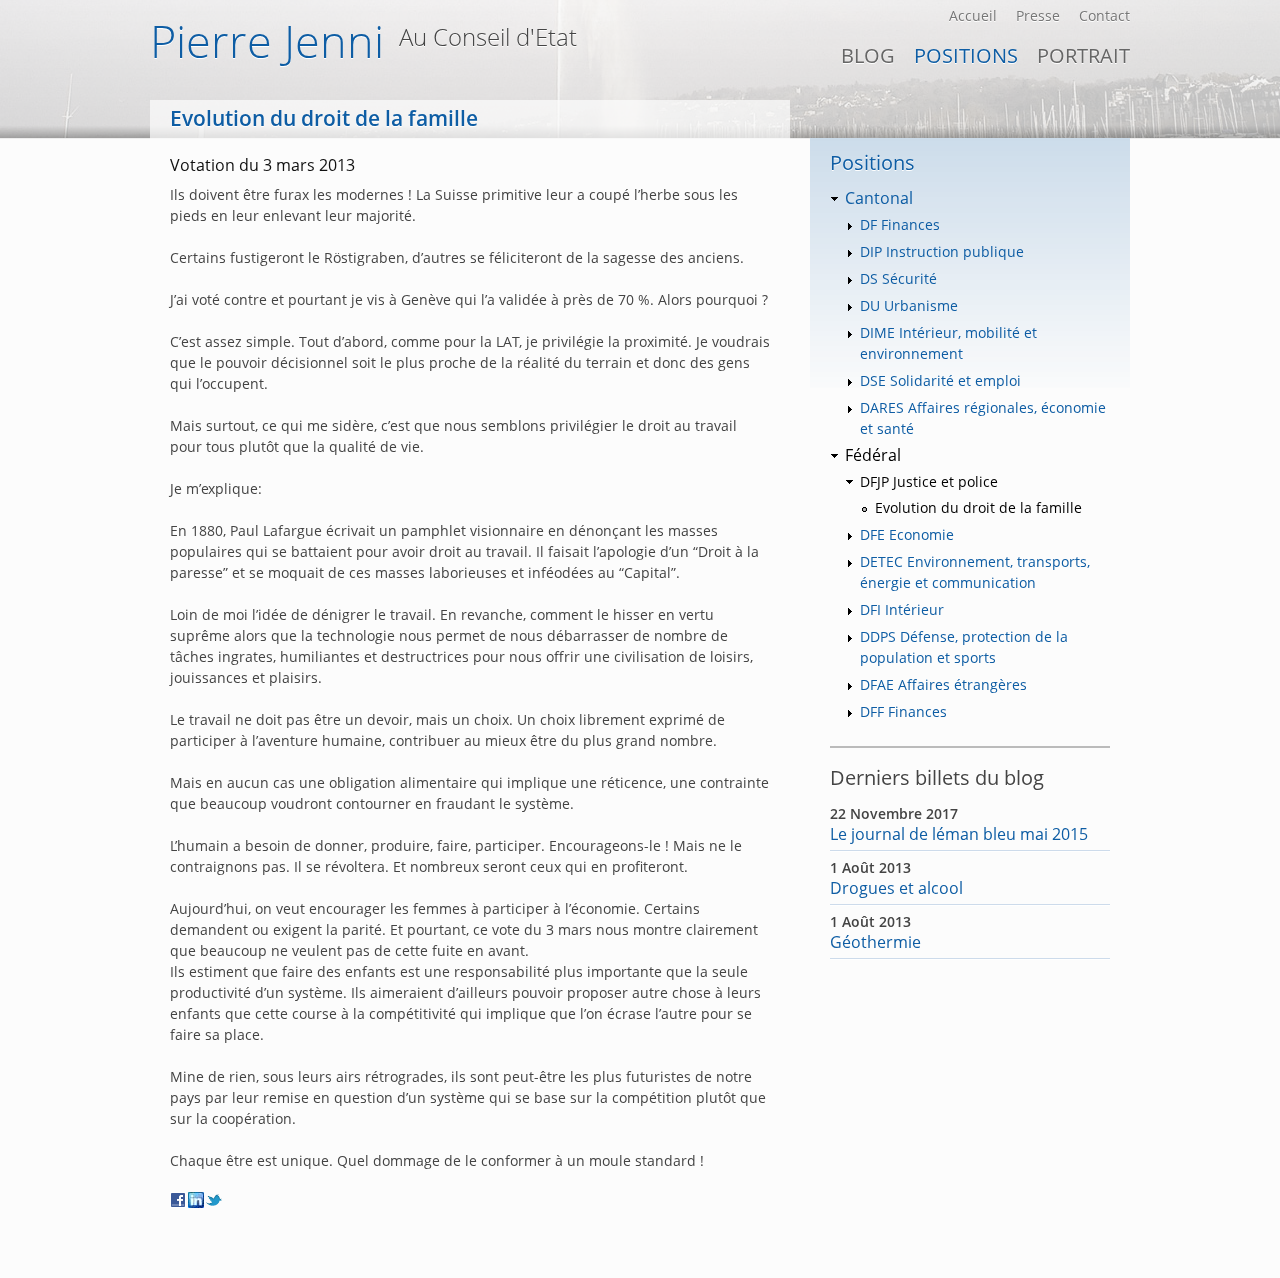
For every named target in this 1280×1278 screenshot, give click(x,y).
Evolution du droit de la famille (978, 507)
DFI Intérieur (902, 609)
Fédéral (873, 455)
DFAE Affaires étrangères (943, 684)
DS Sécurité (898, 278)
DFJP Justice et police (929, 481)
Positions (966, 55)
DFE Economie (907, 534)
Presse (1038, 15)
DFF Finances (903, 711)
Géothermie (875, 942)
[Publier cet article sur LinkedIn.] (197, 1200)
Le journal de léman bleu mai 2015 (959, 834)
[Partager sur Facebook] (179, 1200)
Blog (868, 55)
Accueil (973, 15)
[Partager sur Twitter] (215, 1200)
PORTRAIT (1083, 55)
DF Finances (900, 224)
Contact (1104, 15)
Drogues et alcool (896, 888)
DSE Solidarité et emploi (940, 380)
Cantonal (879, 198)
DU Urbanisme (909, 305)
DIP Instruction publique (942, 251)
